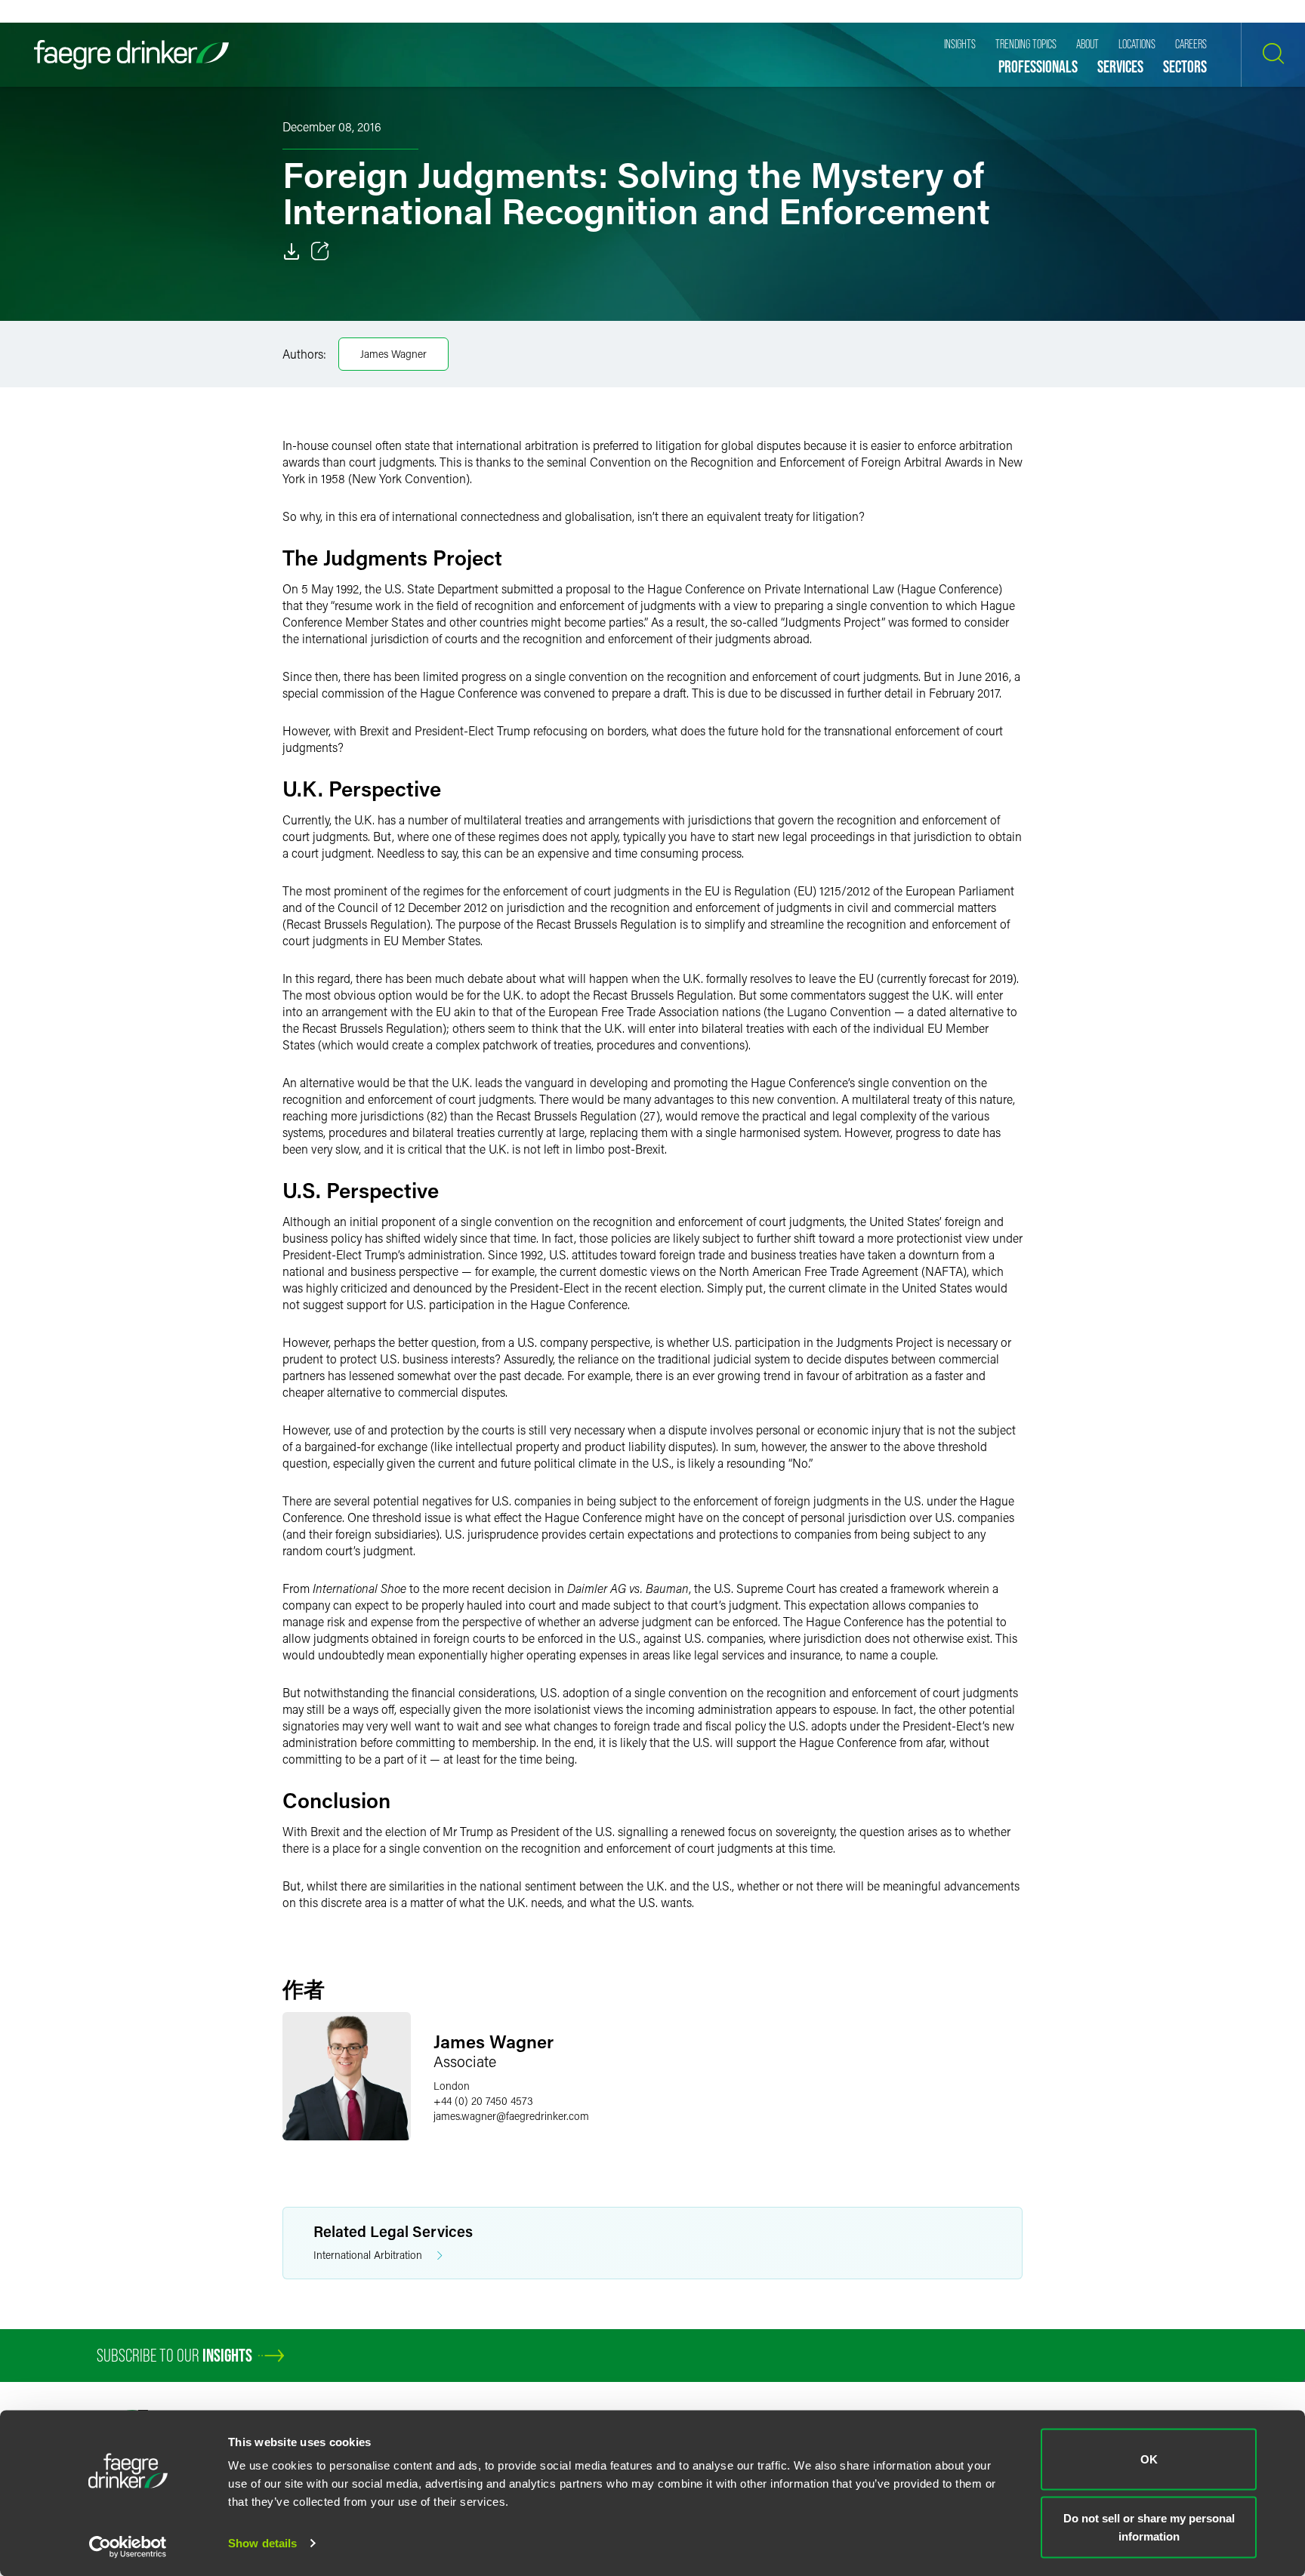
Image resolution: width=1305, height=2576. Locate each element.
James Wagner (393, 354)
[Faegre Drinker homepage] (131, 55)
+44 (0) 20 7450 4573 (483, 2101)
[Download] (292, 251)
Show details (262, 2543)
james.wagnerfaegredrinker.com (511, 2116)
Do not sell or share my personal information (1149, 2527)
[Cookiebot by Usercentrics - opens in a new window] (128, 2547)
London (452, 2086)
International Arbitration (368, 2255)
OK (1149, 2459)
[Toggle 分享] (320, 251)
